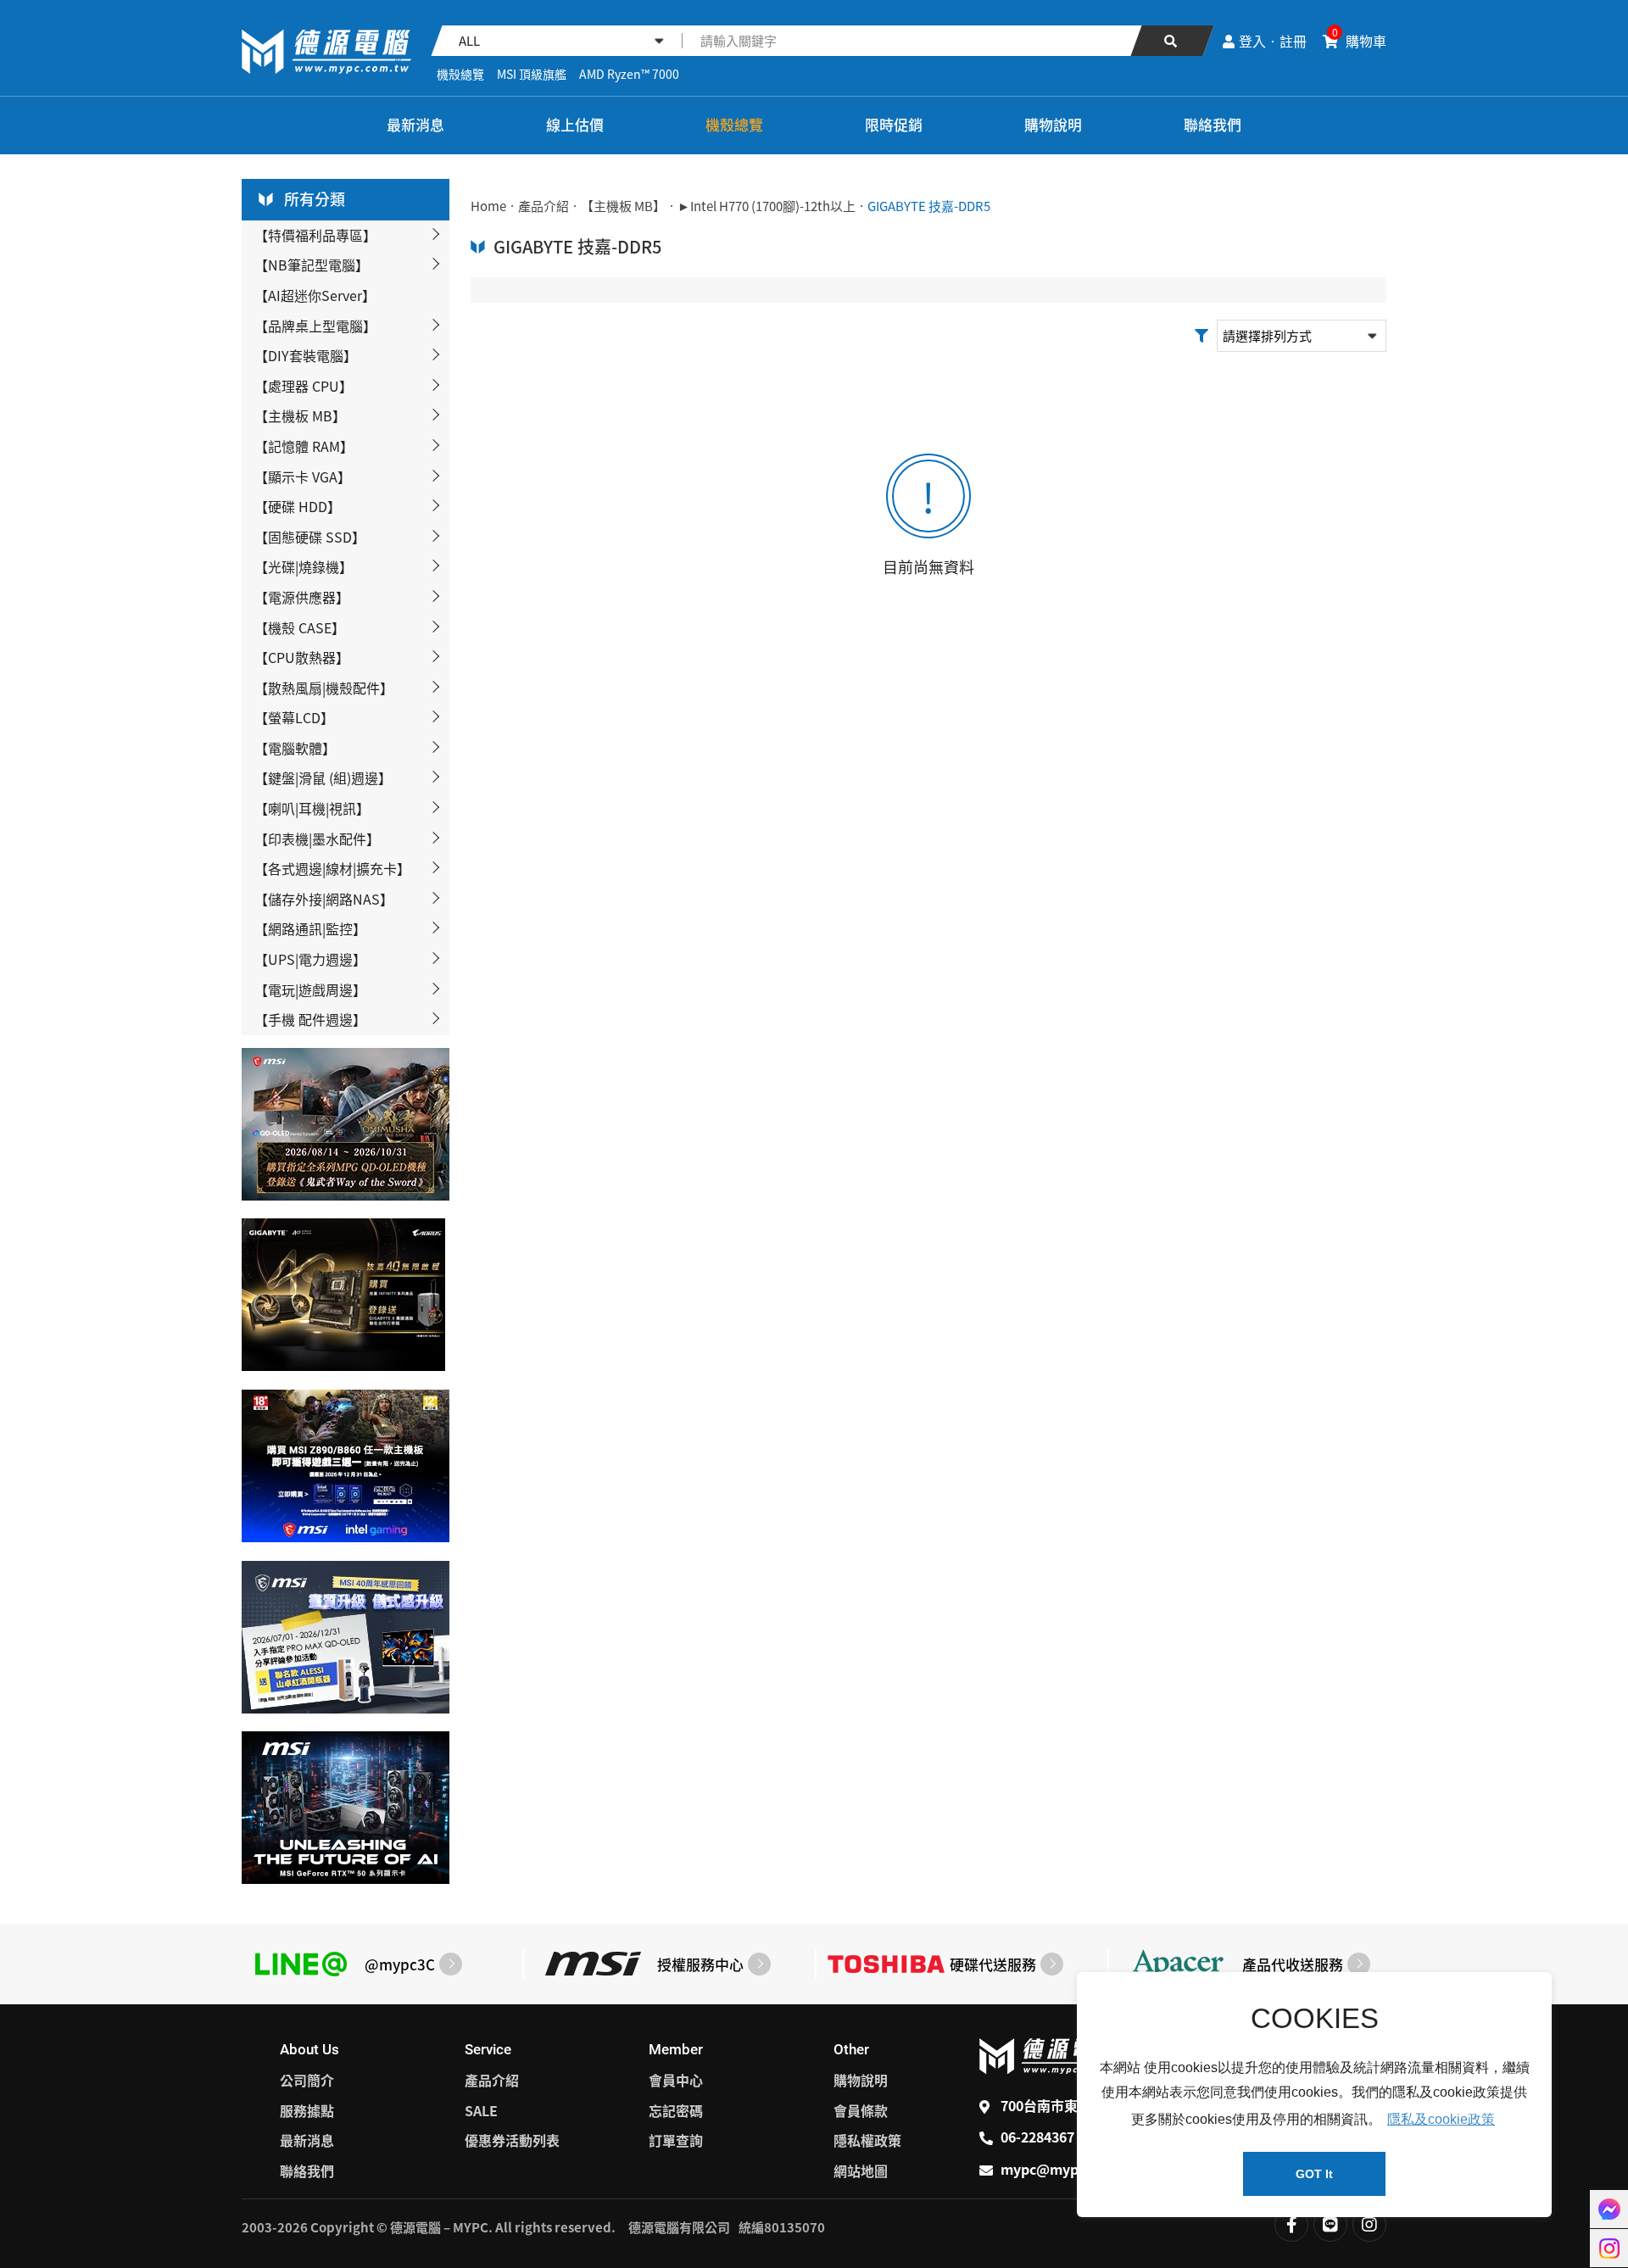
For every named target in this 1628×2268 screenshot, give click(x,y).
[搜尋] (1172, 41)
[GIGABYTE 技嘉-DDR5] (326, 52)
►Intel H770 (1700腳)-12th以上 (767, 206)
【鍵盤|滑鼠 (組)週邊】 (323, 777)
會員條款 (861, 2110)
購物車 (1359, 41)
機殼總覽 (460, 74)
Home (488, 206)
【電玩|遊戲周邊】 (310, 989)
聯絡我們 (1213, 124)
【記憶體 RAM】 (304, 446)
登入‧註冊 (1273, 41)
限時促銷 (894, 124)
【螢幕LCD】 (294, 717)
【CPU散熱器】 (302, 657)
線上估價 (575, 124)
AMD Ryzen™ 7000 (629, 74)
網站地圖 (861, 2170)
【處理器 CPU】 (304, 386)
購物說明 (1053, 124)
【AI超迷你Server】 (315, 295)
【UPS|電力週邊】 (310, 959)
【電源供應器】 (302, 597)
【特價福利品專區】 (315, 235)
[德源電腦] (266, 126)
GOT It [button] (1314, 2174)
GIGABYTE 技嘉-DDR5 (929, 206)
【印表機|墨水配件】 (317, 839)
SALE (481, 2110)
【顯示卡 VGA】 (303, 476)
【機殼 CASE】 (300, 627)
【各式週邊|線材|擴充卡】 (332, 868)
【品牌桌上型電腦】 (315, 326)
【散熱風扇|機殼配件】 (324, 688)
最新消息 (415, 124)
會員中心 (676, 2080)
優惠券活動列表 (512, 2140)
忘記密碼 (676, 2110)
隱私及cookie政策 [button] (1441, 2119)
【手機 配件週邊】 (310, 1019)
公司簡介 (307, 2080)
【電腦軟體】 (295, 748)
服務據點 (307, 2110)
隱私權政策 (867, 2140)
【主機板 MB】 (300, 415)
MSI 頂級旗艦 (532, 74)
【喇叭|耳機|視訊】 (312, 808)
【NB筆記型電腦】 (312, 265)
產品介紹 (544, 206)
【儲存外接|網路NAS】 (324, 899)
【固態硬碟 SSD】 (310, 537)
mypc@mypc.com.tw (1070, 2169)
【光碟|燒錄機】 (304, 566)
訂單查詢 (676, 2140)
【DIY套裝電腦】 (306, 355)
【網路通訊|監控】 (310, 928)
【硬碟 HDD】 (298, 506)
